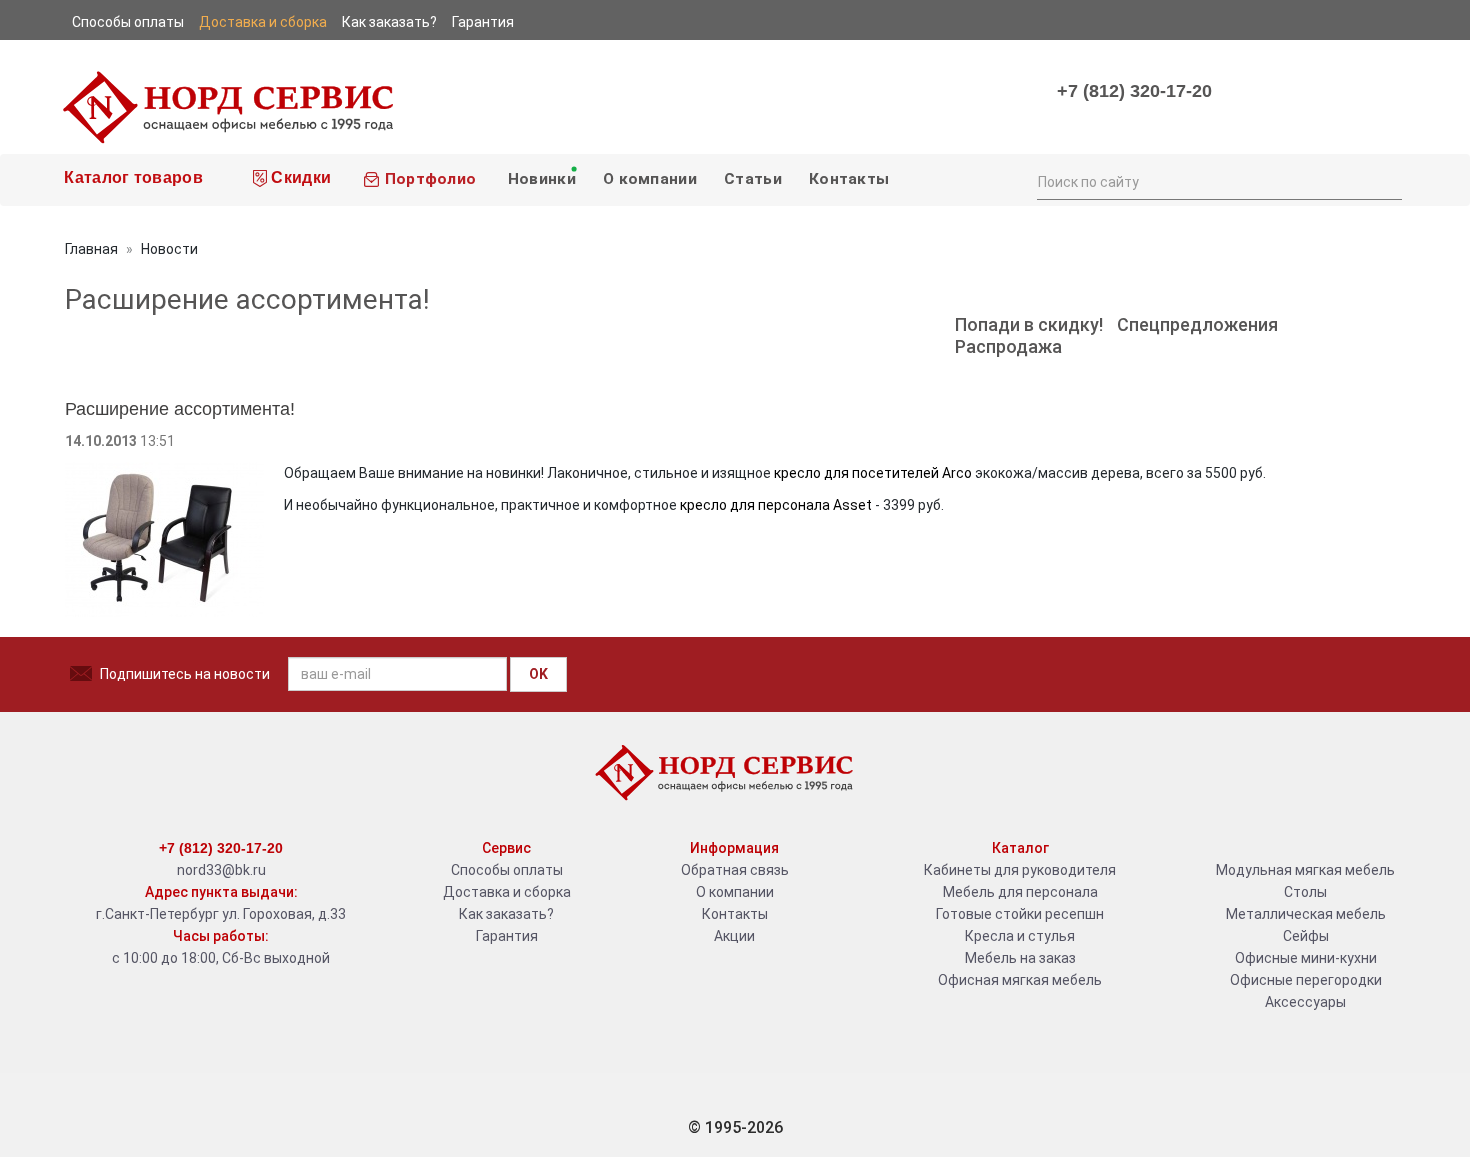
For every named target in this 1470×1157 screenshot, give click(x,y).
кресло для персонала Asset (776, 505)
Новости (169, 249)
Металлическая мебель (1306, 914)
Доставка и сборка (507, 892)
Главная (91, 249)
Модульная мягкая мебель (1305, 870)
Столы (1305, 892)
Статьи (753, 179)
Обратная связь (735, 870)
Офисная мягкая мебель (1020, 980)
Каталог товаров (131, 177)
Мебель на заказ (1020, 958)
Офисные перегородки (1306, 980)
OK (538, 674)
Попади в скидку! (1029, 324)
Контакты (849, 179)
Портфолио (428, 179)
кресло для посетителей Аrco (871, 473)
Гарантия (507, 936)
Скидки (299, 177)
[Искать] (1386, 180)
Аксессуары (1305, 1002)
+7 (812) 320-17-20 (1134, 91)
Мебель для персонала (1020, 892)
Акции (734, 936)
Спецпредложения (1197, 324)
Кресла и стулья (1020, 936)
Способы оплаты (507, 870)
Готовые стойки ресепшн (1020, 914)
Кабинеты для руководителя (1020, 870)
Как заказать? (506, 914)
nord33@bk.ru (221, 870)
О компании (650, 179)
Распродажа (1008, 346)
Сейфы (1306, 936)
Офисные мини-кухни (1306, 958)
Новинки (539, 179)
